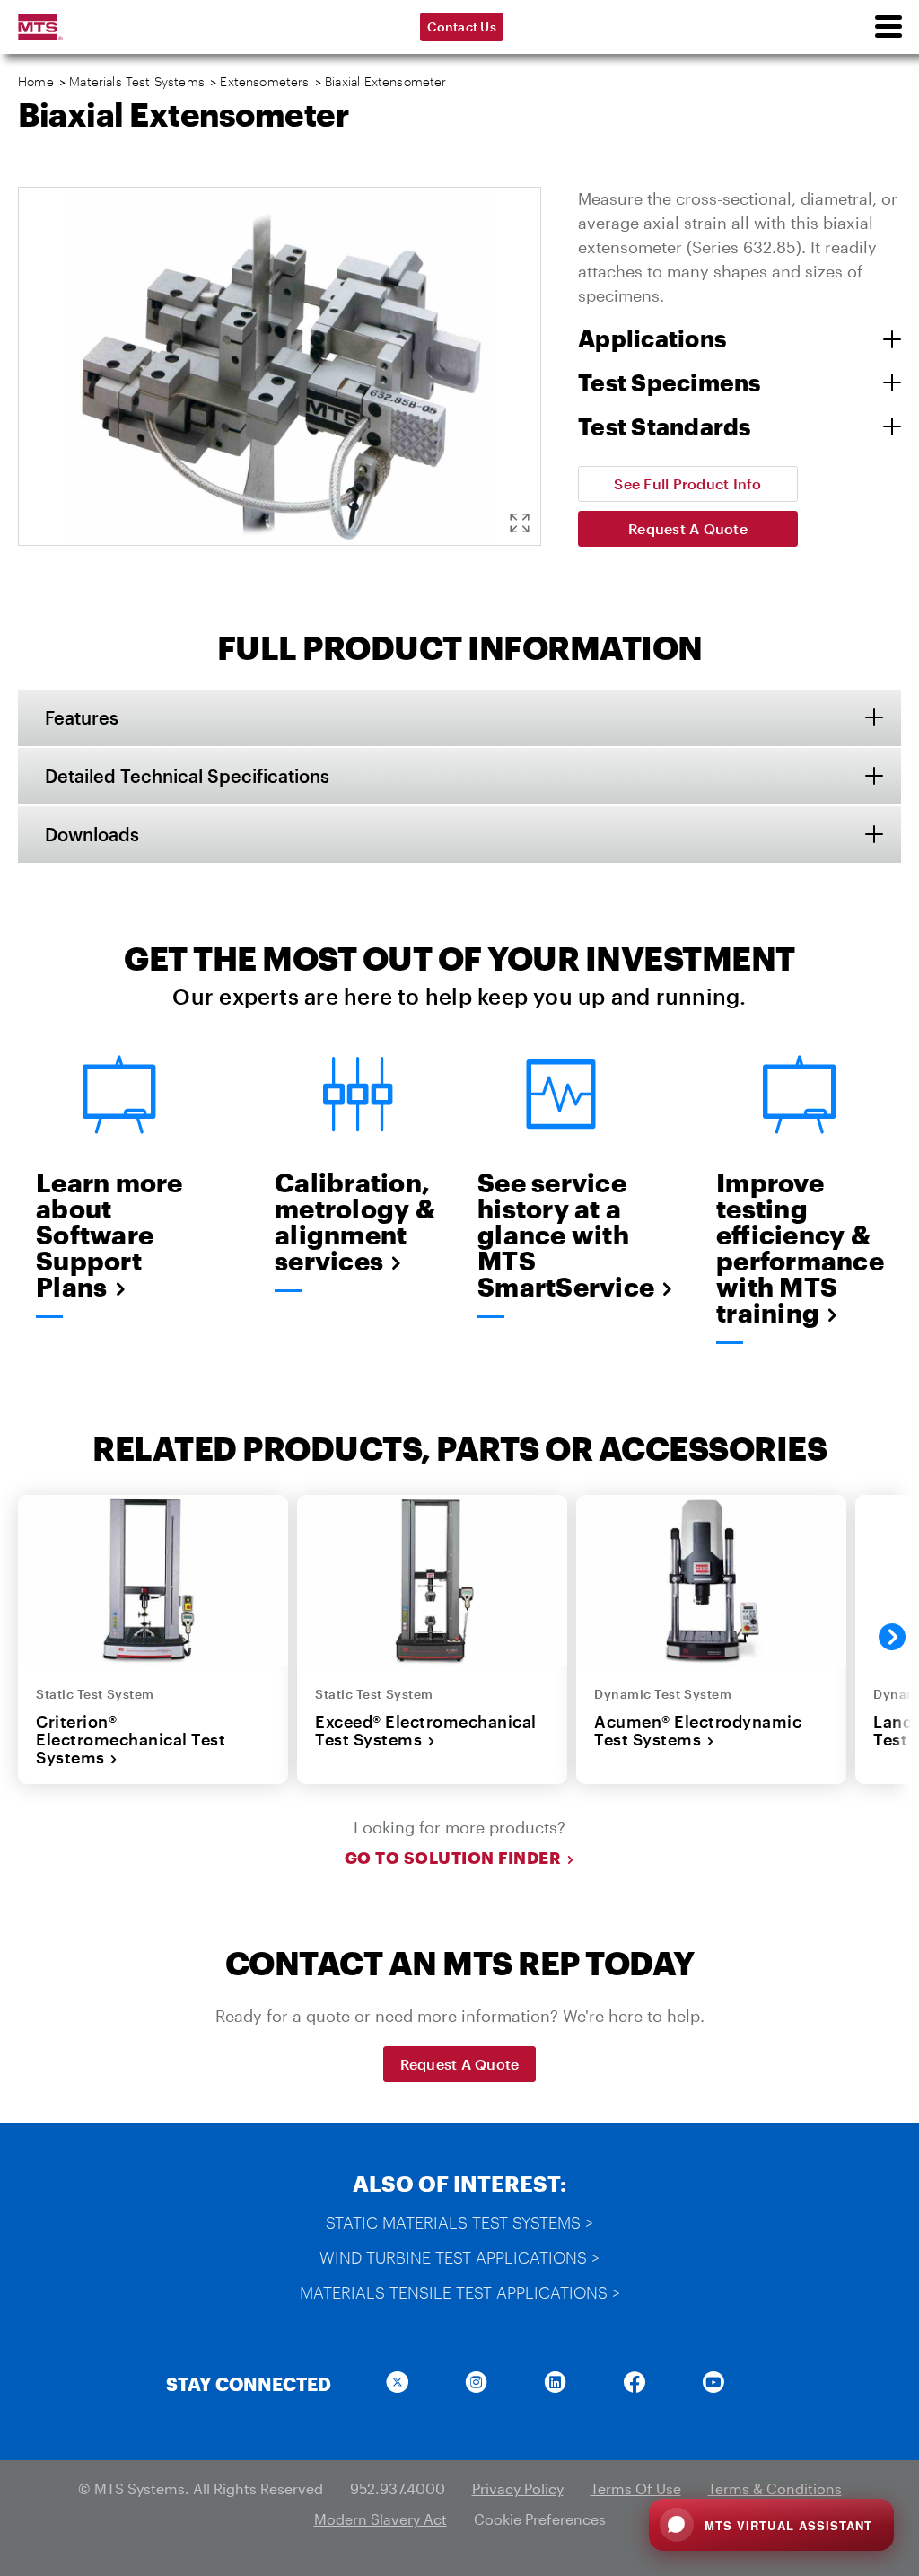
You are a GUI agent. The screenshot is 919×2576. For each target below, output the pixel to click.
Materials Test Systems (137, 81)
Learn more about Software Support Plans (109, 1235)
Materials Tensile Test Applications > (460, 2292)
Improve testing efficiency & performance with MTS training (800, 1248)
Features (82, 717)
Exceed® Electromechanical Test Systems (426, 1731)
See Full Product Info (687, 484)
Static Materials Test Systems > (459, 2222)
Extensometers (264, 81)
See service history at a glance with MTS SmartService (561, 1235)
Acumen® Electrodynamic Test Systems (698, 1731)
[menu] (888, 27)
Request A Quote (688, 528)
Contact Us (462, 26)
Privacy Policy (518, 2488)
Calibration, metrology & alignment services (355, 1222)
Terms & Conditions (775, 2488)
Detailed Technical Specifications (187, 776)
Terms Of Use (636, 2488)
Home (36, 81)
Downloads (92, 834)
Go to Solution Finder (453, 1858)
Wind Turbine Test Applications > (459, 2257)
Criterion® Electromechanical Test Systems (131, 1740)
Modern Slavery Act (381, 2519)
